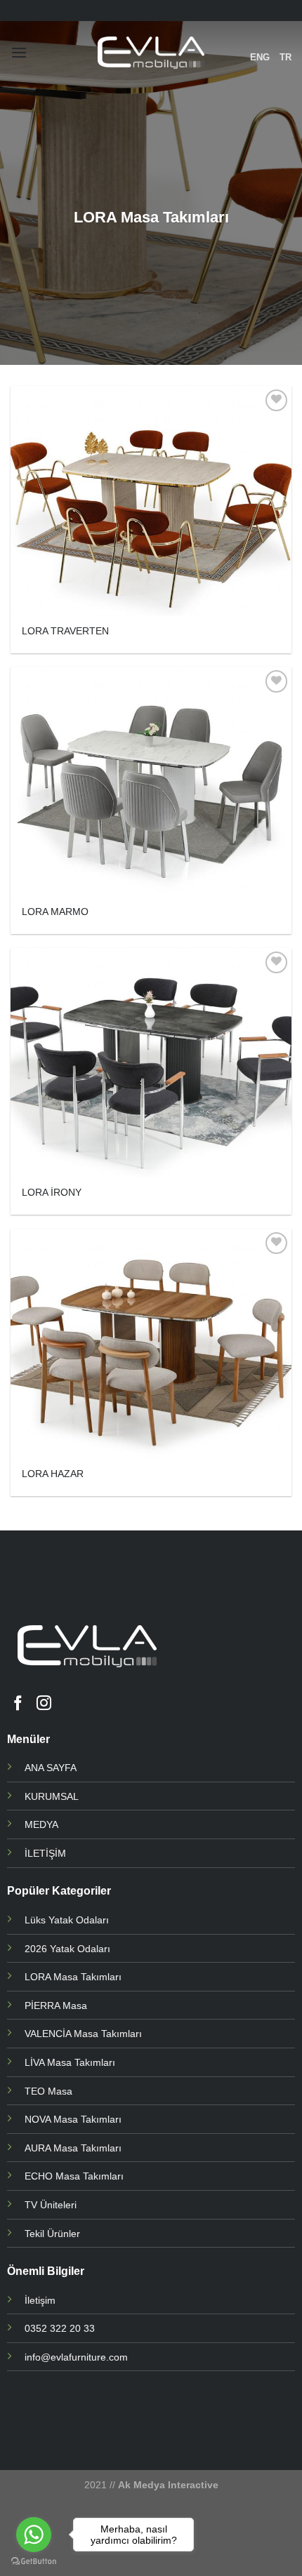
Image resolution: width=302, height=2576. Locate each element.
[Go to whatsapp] (34, 2535)
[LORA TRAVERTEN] (151, 501)
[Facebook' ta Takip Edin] (18, 1704)
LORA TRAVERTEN (65, 631)
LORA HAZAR (53, 1474)
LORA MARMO (55, 912)
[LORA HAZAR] (151, 1344)
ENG (260, 57)
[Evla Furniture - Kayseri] (151, 53)
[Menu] (19, 52)
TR (285, 57)
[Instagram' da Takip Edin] (44, 1704)
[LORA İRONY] (151, 1063)
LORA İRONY (52, 1193)
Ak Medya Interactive (168, 2485)
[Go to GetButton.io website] (34, 2562)
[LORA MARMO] (151, 782)
